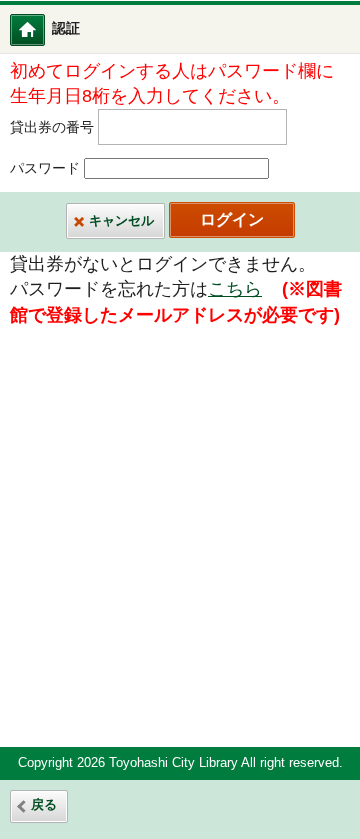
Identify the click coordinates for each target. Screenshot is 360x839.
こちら (235, 289)
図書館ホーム (40, 29)
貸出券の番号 (52, 127)
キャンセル (121, 221)
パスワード (45, 168)
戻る (44, 805)
